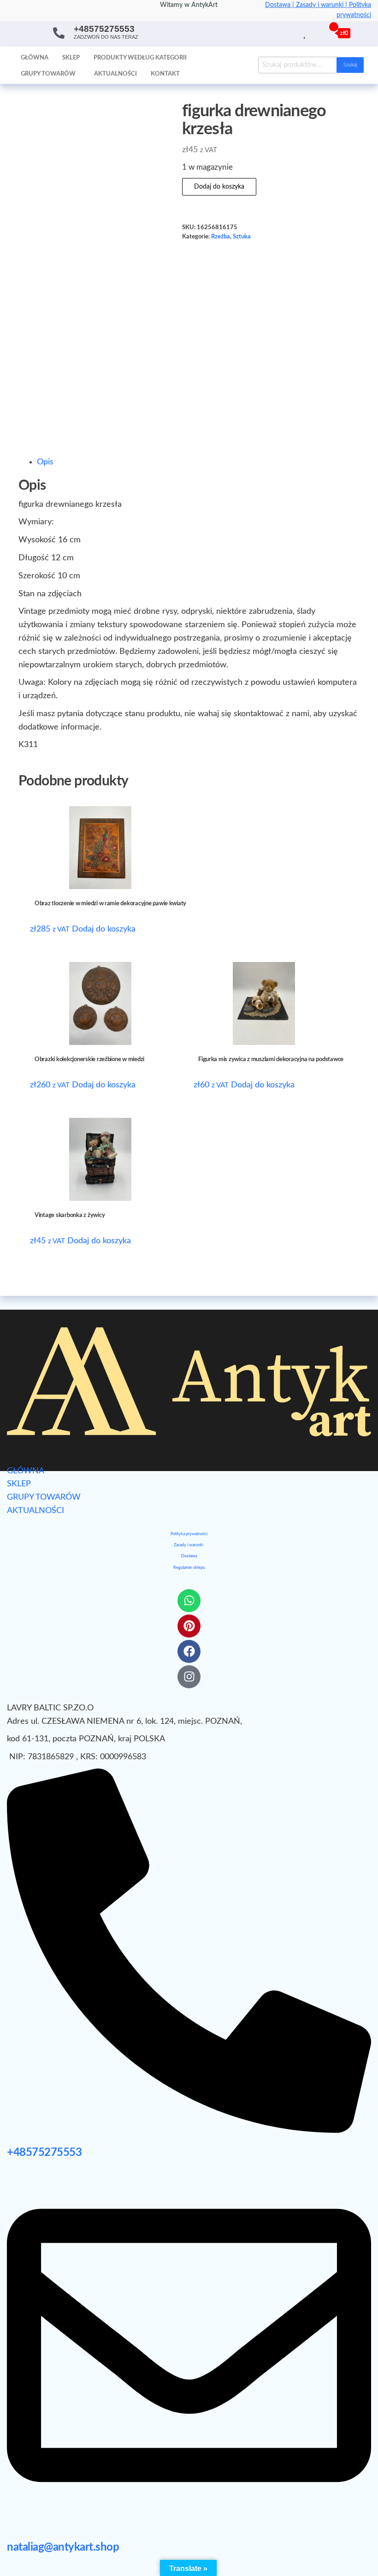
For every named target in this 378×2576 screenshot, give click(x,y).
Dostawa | (281, 5)
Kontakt (165, 74)
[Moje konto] (316, 33)
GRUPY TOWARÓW (44, 1497)
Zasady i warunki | (322, 5)
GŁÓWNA (26, 1471)
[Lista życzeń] (305, 33)
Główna (35, 58)
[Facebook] (189, 1651)
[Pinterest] (189, 1626)
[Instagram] (189, 1677)
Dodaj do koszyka (219, 187)
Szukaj (350, 65)
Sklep (71, 58)
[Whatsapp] (189, 1601)
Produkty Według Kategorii (140, 58)
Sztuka (242, 237)
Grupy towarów (48, 74)
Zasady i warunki (189, 1545)
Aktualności (115, 74)
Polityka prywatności (189, 1534)
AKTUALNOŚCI (35, 1511)
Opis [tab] (45, 462)
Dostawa (189, 1556)
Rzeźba (221, 237)
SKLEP (19, 1484)
